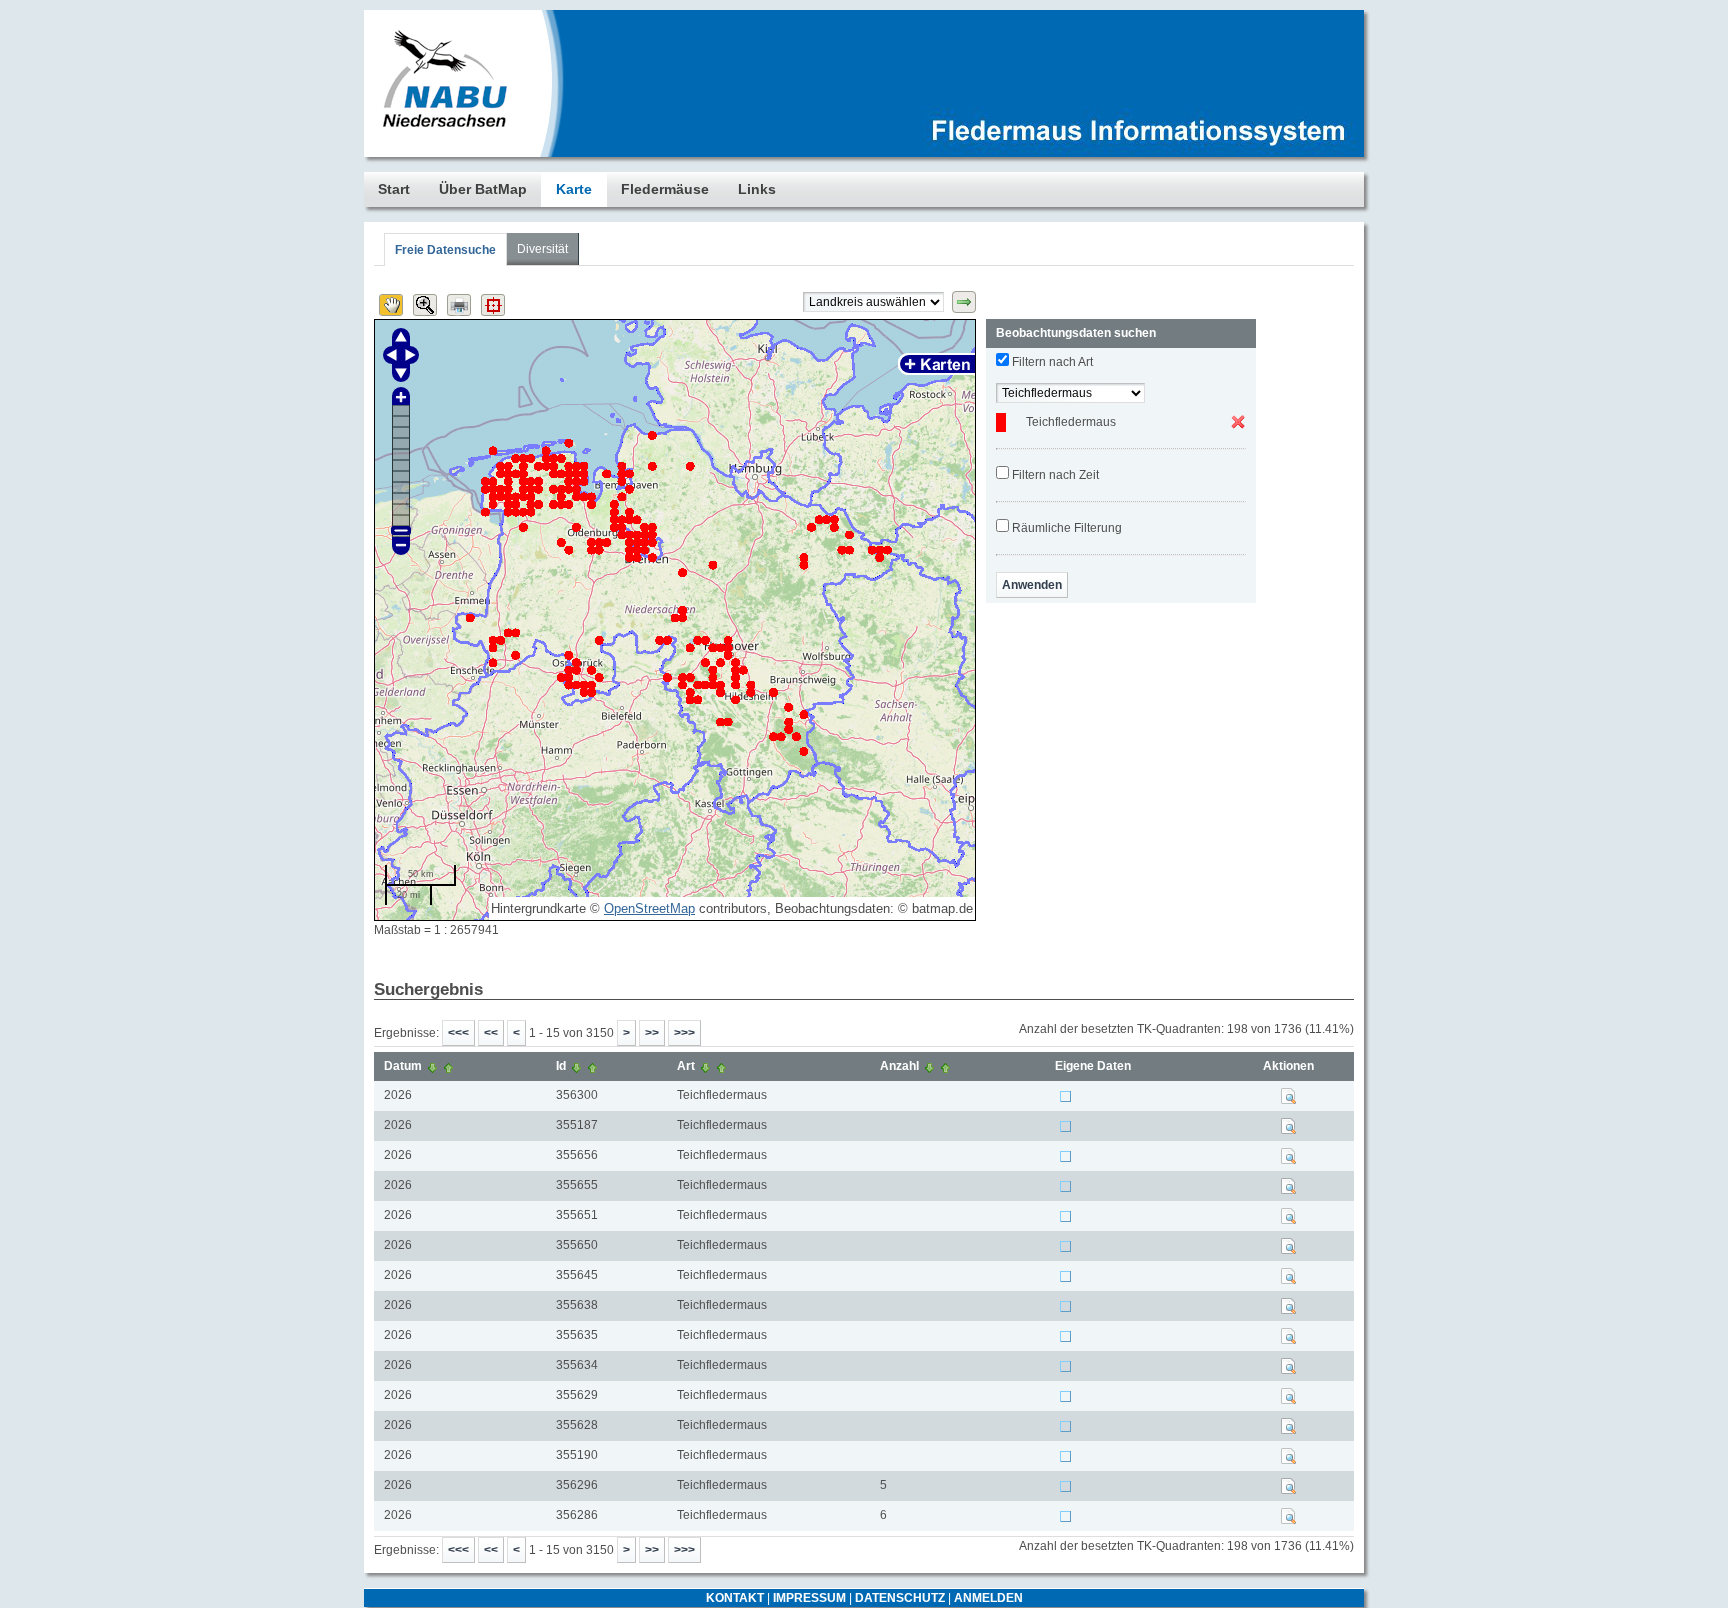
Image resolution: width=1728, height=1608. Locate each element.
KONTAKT (735, 1598)
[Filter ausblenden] (964, 302)
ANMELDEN (988, 1598)
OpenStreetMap (649, 908)
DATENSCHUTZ (900, 1598)
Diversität (542, 249)
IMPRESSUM (809, 1598)
